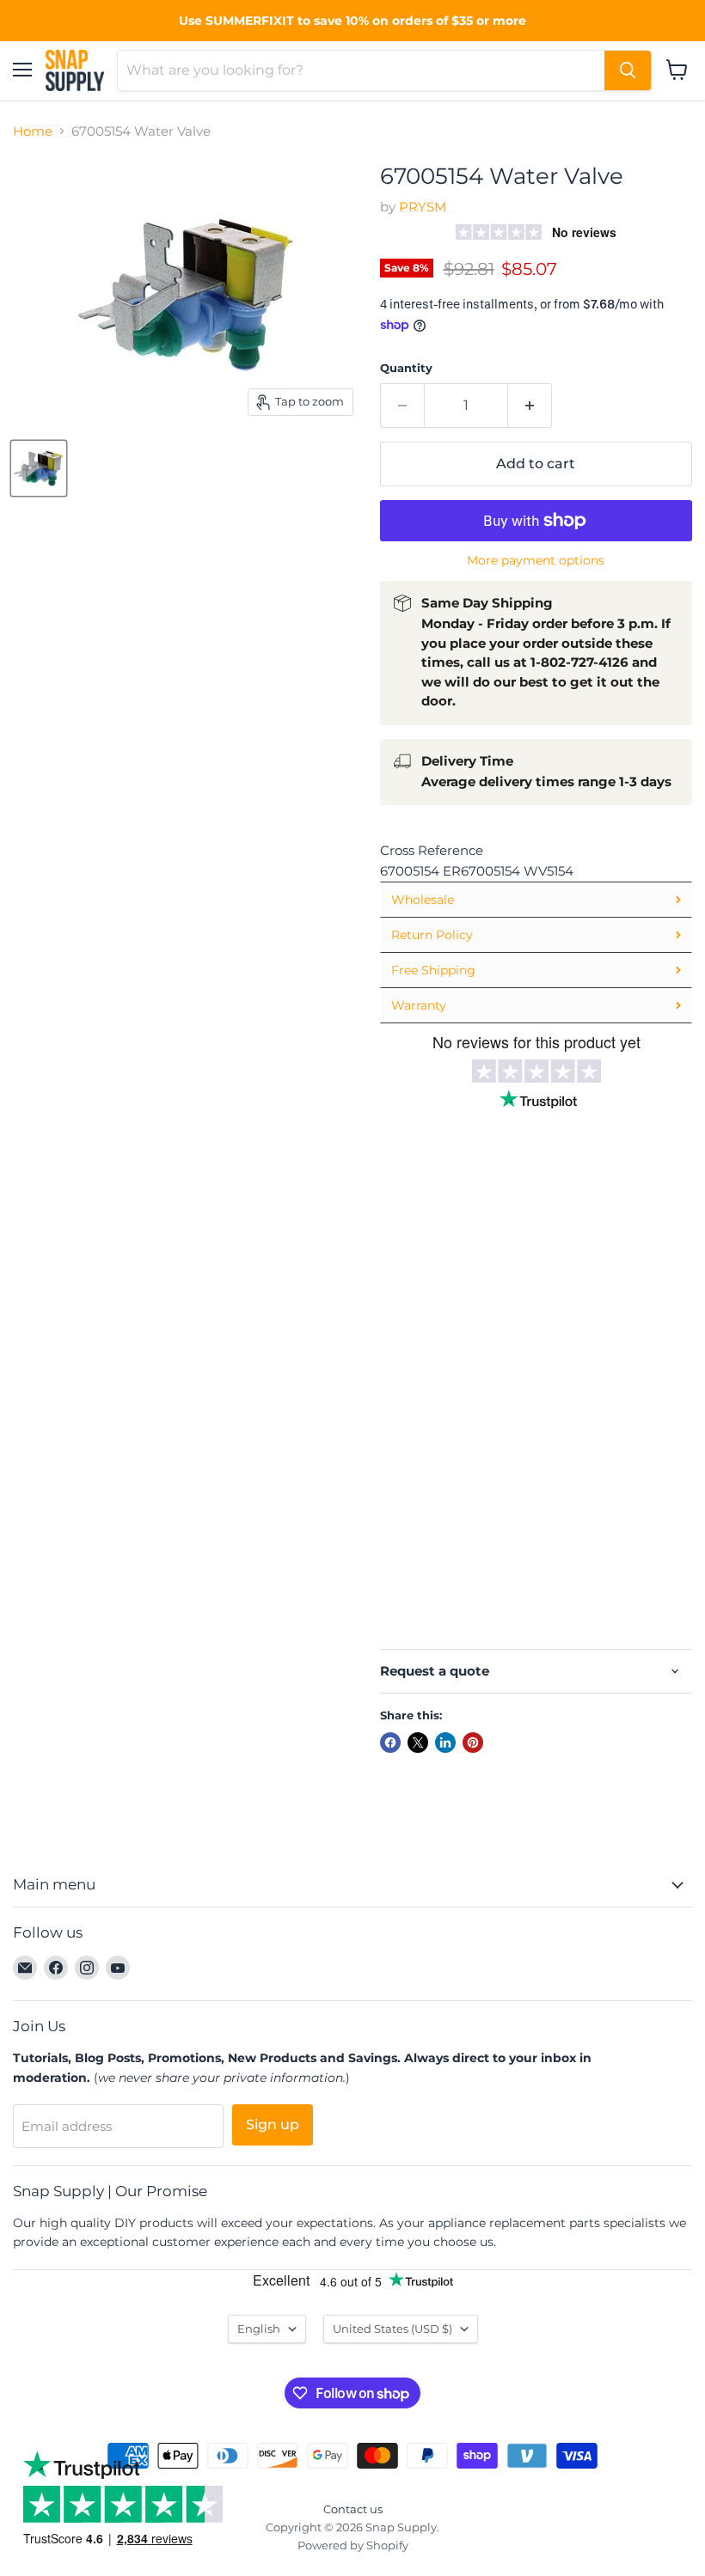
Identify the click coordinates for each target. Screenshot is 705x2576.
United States (392, 2329)
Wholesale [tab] (423, 900)
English (259, 2329)
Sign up (273, 2124)
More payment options (536, 560)
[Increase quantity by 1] (530, 406)
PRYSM (423, 207)
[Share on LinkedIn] (445, 1743)
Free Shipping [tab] (433, 970)
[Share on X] (418, 1743)
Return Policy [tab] (432, 935)
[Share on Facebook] (390, 1743)
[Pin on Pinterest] (473, 1743)
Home (33, 131)
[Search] (628, 70)
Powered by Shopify (353, 2545)
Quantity (406, 368)
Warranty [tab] (419, 1005)
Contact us (353, 2509)
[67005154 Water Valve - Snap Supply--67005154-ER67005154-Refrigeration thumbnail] (39, 468)
